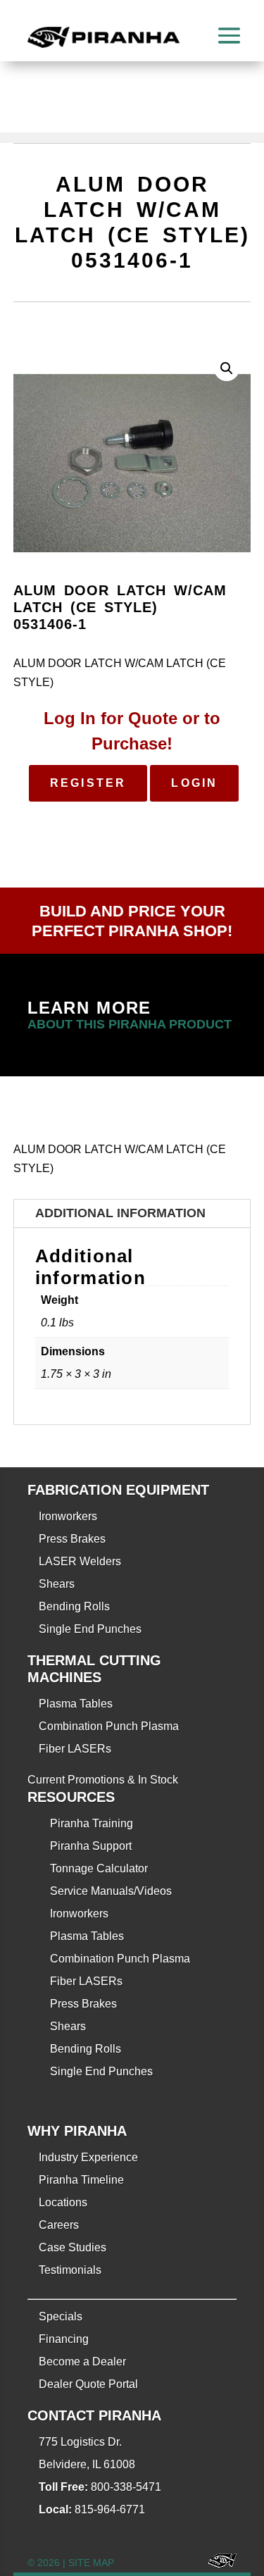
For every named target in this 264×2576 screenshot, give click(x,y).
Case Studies (73, 2247)
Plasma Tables (76, 1704)
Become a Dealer (82, 2362)
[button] (227, 368)
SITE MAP (91, 2563)
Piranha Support (91, 1846)
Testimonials (70, 2270)
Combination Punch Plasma (109, 1726)
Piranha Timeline (81, 2180)
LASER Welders (80, 1561)
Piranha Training (92, 1823)
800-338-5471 (126, 2487)
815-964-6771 (110, 2509)
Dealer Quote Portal (88, 2384)
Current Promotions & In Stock (103, 1780)
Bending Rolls (74, 1606)
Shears (57, 1584)
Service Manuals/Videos (111, 1891)
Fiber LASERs (75, 1749)
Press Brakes (72, 1539)
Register (88, 783)
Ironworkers (68, 1516)
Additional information (120, 1213)
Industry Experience (88, 2157)
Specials (61, 2316)
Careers (59, 2225)
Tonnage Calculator (99, 1868)
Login (194, 783)
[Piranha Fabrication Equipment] (217, 2563)
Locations (63, 2202)
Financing (64, 2339)
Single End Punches (90, 1629)
